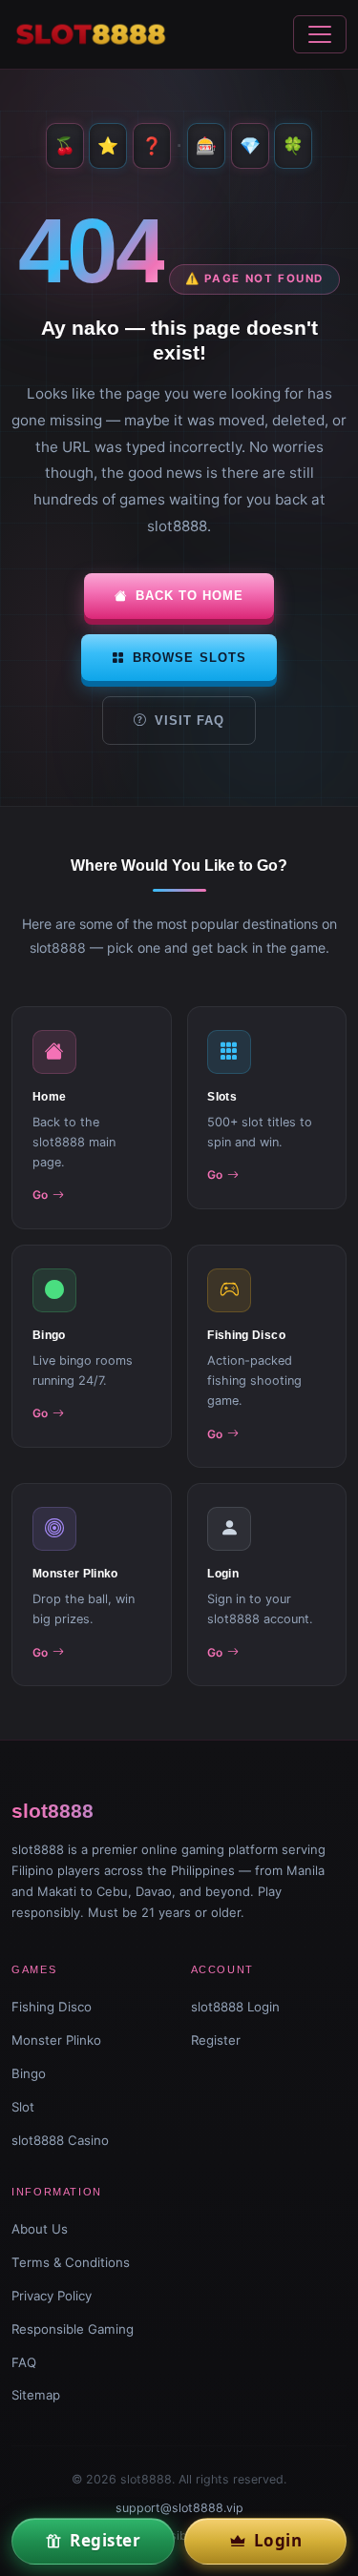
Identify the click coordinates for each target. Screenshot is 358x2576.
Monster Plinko (56, 2040)
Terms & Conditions (71, 2262)
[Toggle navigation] (320, 34)
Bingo (29, 2073)
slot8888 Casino (60, 2140)
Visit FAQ (190, 721)
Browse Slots (189, 658)
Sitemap (36, 2395)
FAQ (24, 2362)
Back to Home (190, 596)
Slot (23, 2107)
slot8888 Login (235, 2007)
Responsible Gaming (73, 2329)
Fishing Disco (52, 2007)
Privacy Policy (52, 2296)
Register (216, 2040)
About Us (40, 2229)
